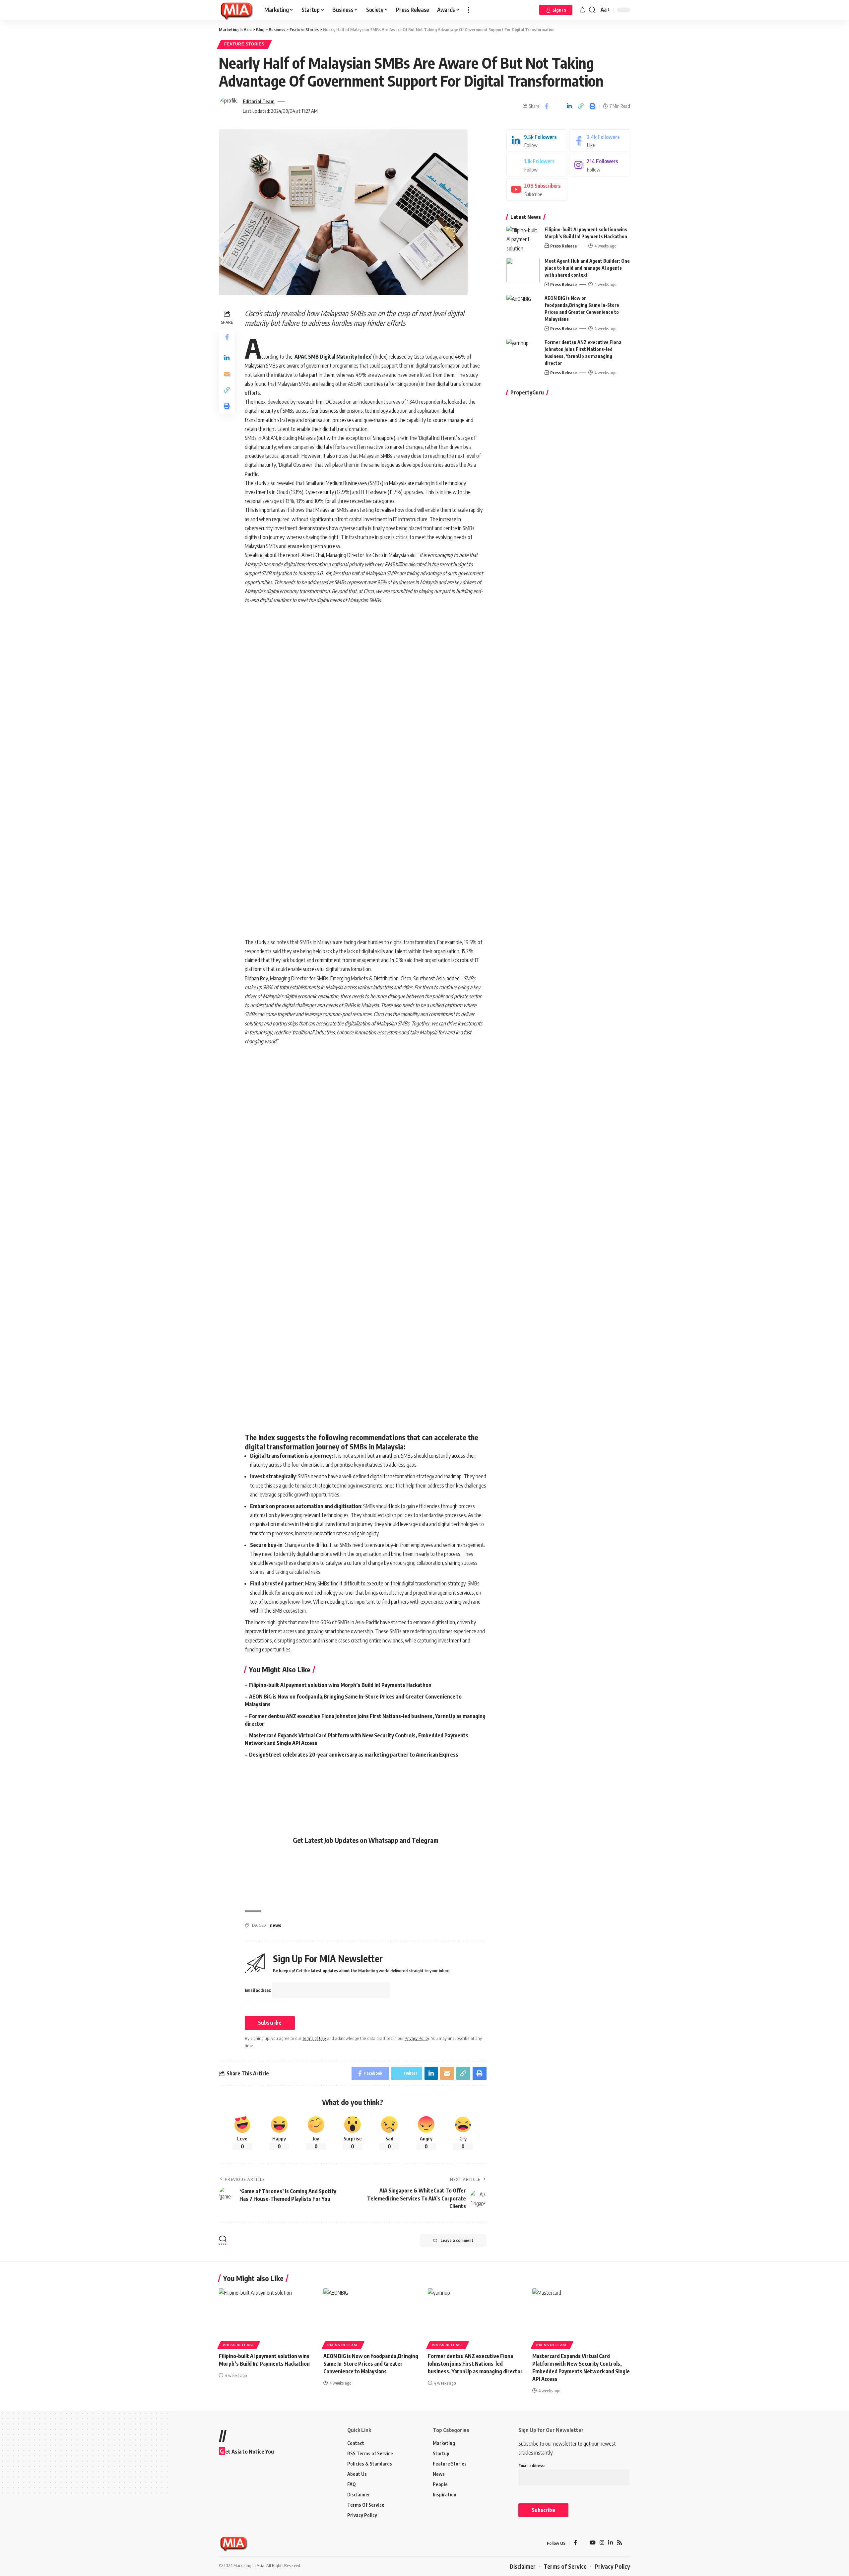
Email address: (258, 1990)
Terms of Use (314, 2038)
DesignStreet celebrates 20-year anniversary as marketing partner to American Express (354, 1755)
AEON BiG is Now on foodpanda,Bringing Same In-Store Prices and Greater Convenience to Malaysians (371, 2364)
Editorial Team (259, 101)
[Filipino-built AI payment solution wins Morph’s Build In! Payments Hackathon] (523, 239)
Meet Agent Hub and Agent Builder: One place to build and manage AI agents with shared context (587, 268)
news (276, 1925)
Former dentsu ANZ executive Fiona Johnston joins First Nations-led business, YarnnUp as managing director (475, 2364)
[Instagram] (600, 165)
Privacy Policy (417, 2038)
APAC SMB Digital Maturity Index (333, 357)
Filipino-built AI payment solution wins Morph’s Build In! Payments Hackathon (340, 1685)
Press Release (563, 246)
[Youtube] (537, 190)
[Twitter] (537, 165)
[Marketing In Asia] (236, 10)
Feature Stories (244, 44)
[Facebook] (600, 141)
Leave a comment (457, 2240)
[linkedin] (537, 141)
